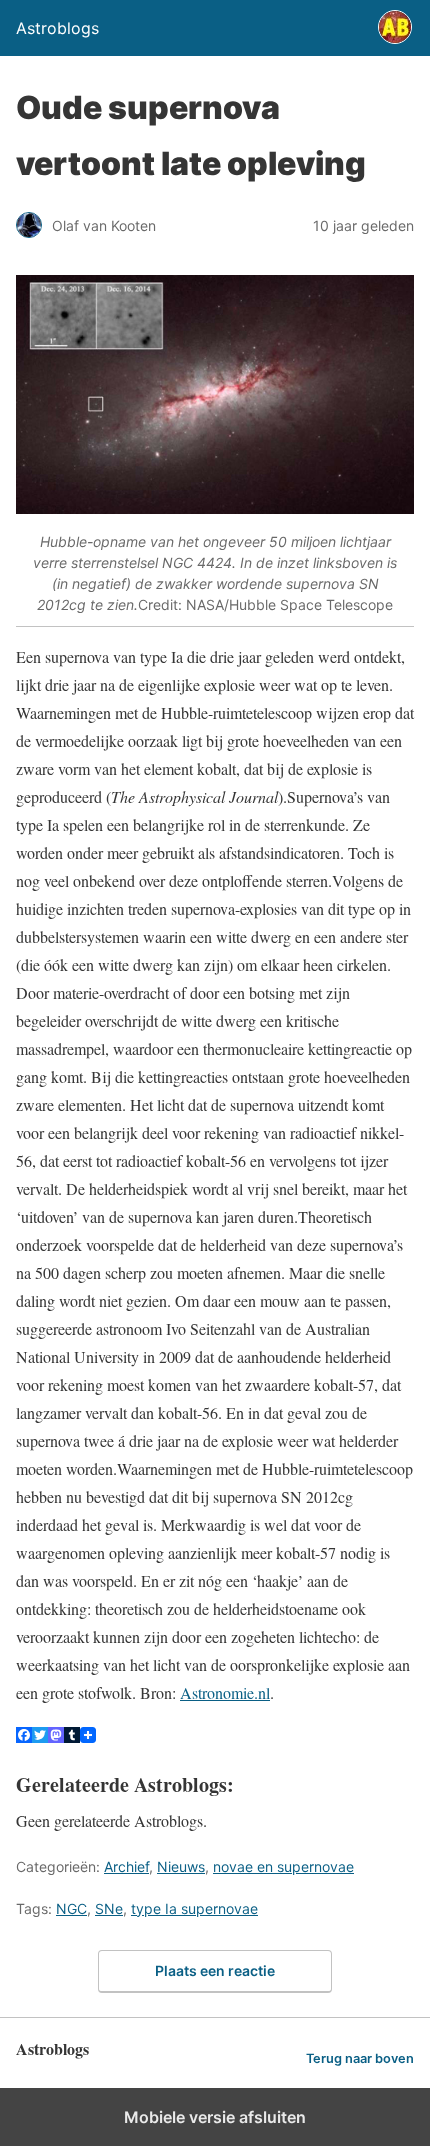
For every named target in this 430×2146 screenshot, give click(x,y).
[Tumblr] (72, 1736)
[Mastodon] (56, 1736)
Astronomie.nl (225, 1692)
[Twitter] (40, 1736)
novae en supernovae (283, 1866)
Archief (126, 1866)
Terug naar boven (360, 2058)
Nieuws (181, 1866)
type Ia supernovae (194, 1908)
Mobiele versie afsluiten (215, 2117)
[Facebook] (24, 1736)
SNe (109, 1908)
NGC (71, 1908)
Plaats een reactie (215, 1970)
